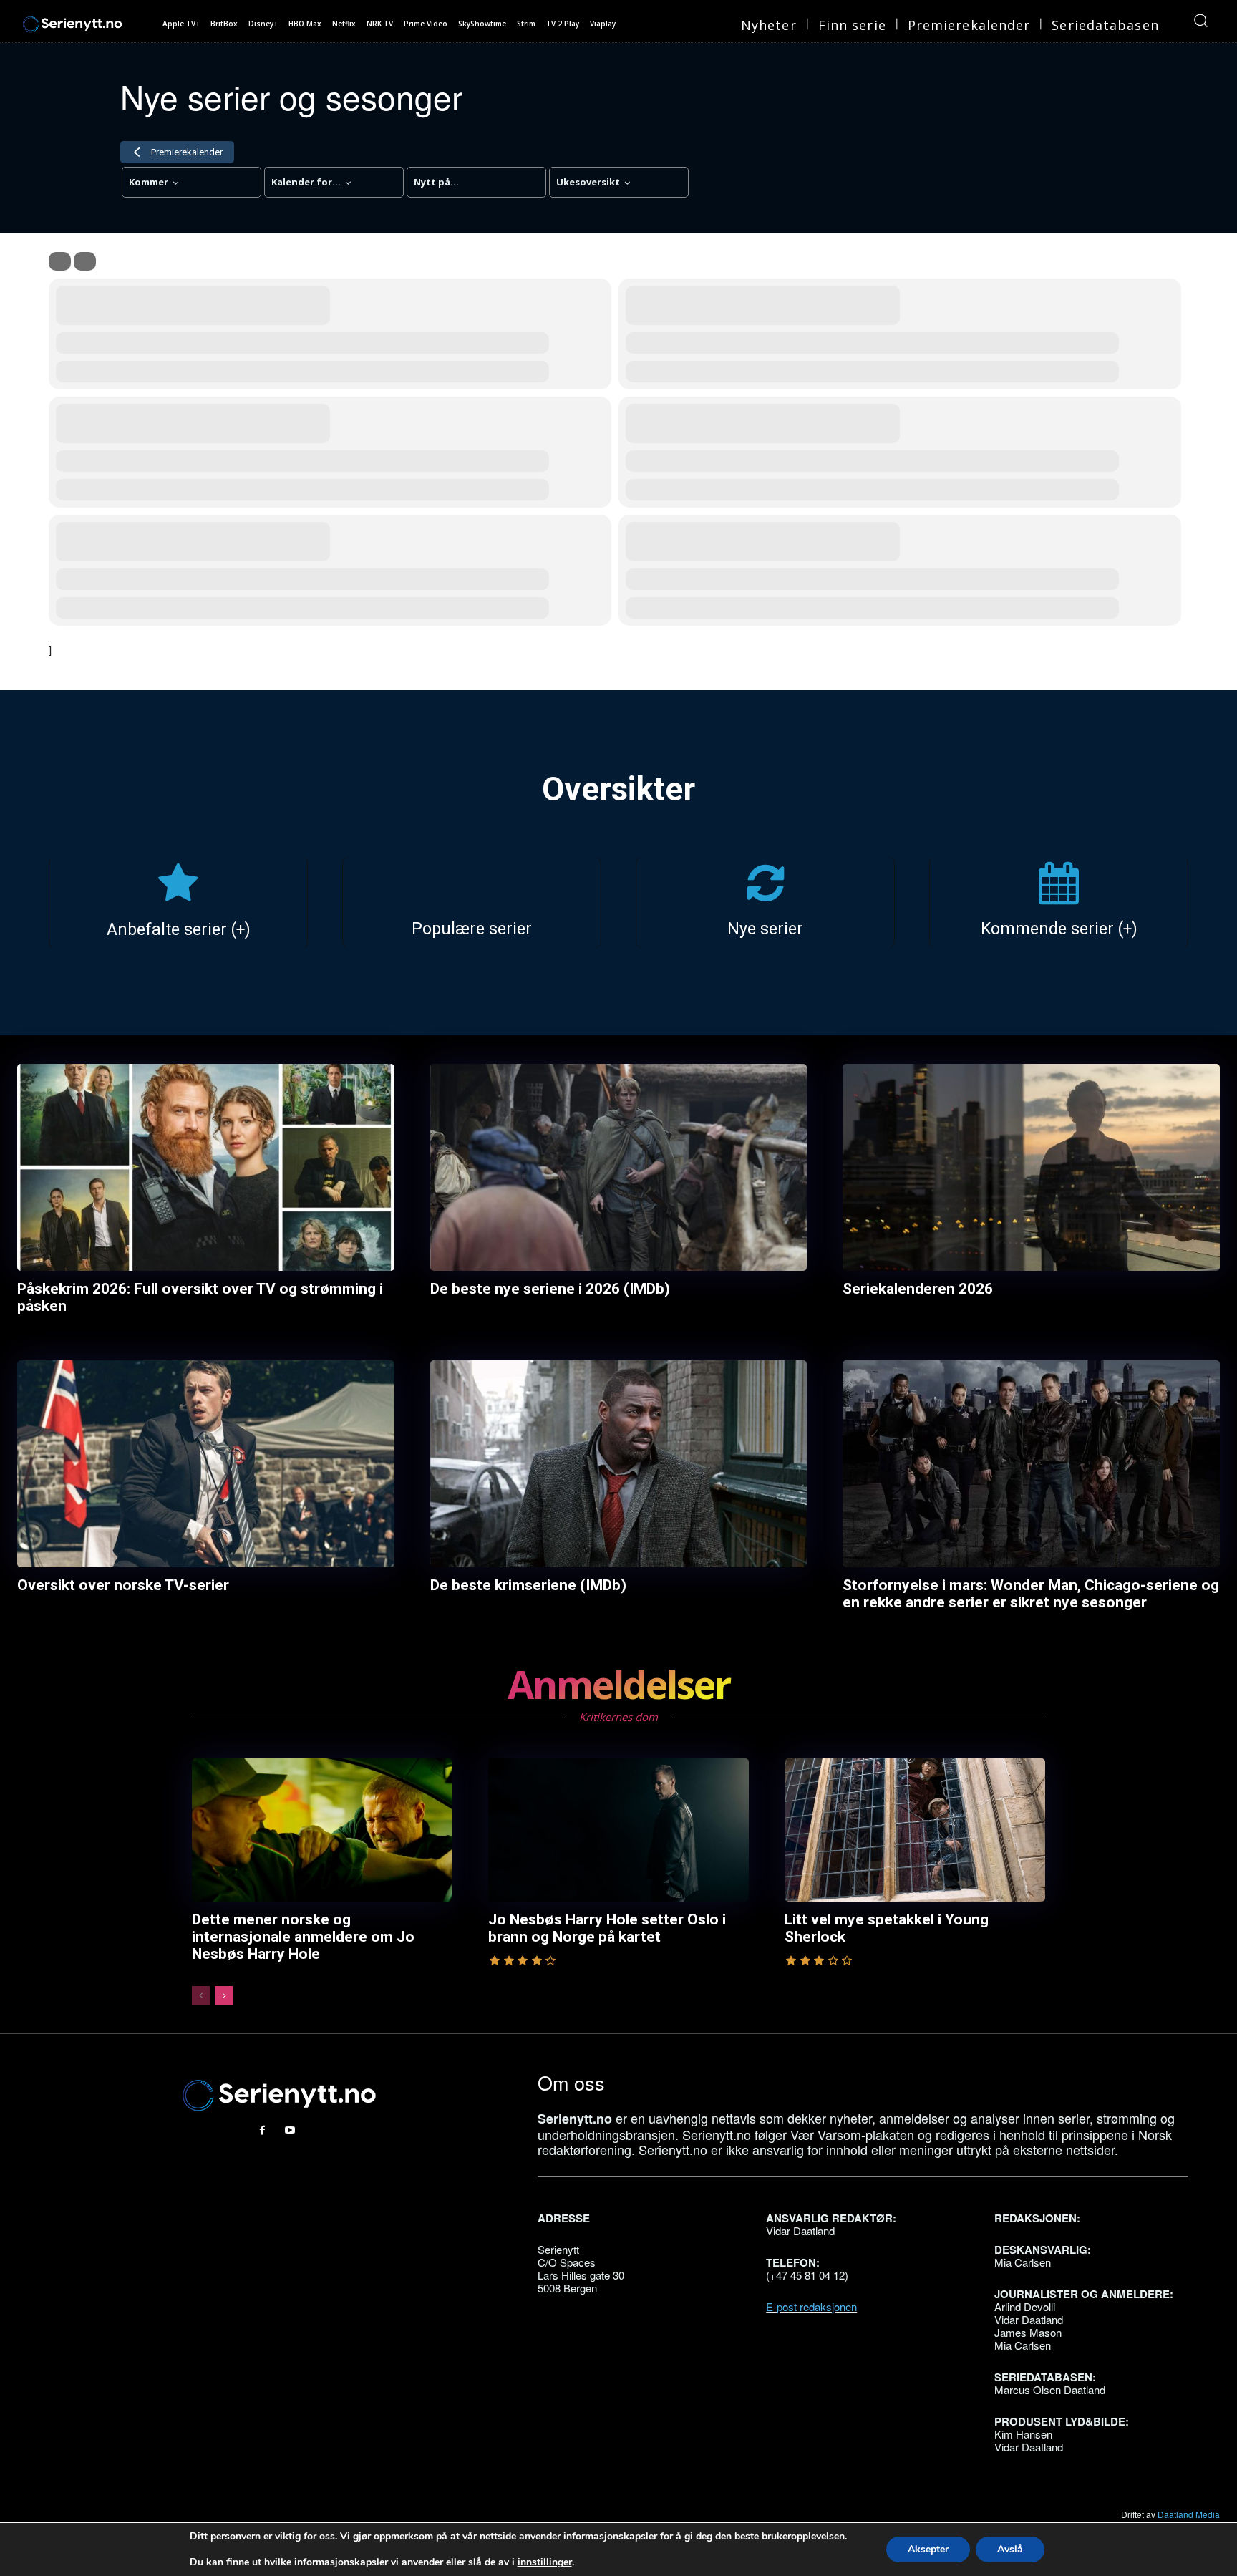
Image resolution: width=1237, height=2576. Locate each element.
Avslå (1010, 2549)
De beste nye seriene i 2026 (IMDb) (550, 1289)
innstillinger (545, 2562)
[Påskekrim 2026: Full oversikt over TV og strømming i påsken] (206, 1168)
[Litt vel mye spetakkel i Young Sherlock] (915, 1830)
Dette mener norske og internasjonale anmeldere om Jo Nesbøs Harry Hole (303, 1937)
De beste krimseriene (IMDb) (528, 1585)
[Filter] (60, 261)
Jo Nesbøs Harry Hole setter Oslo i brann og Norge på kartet (607, 1928)
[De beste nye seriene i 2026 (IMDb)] (619, 1168)
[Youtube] (290, 2130)
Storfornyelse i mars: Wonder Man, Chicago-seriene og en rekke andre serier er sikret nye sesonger (1031, 1594)
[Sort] (85, 261)
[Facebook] (263, 2130)
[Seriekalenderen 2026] (1031, 1168)
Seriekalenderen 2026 (918, 1289)
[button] (1200, 20)
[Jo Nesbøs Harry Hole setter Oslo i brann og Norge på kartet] (618, 1830)
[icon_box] (178, 904)
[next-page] (224, 1995)
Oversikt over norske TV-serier (123, 1585)
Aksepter (928, 2549)
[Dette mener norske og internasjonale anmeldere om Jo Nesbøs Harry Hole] (322, 1830)
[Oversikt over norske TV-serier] (206, 1464)
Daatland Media (1189, 2514)
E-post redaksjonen (811, 2306)
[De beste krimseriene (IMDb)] (619, 1464)
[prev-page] (201, 1995)
